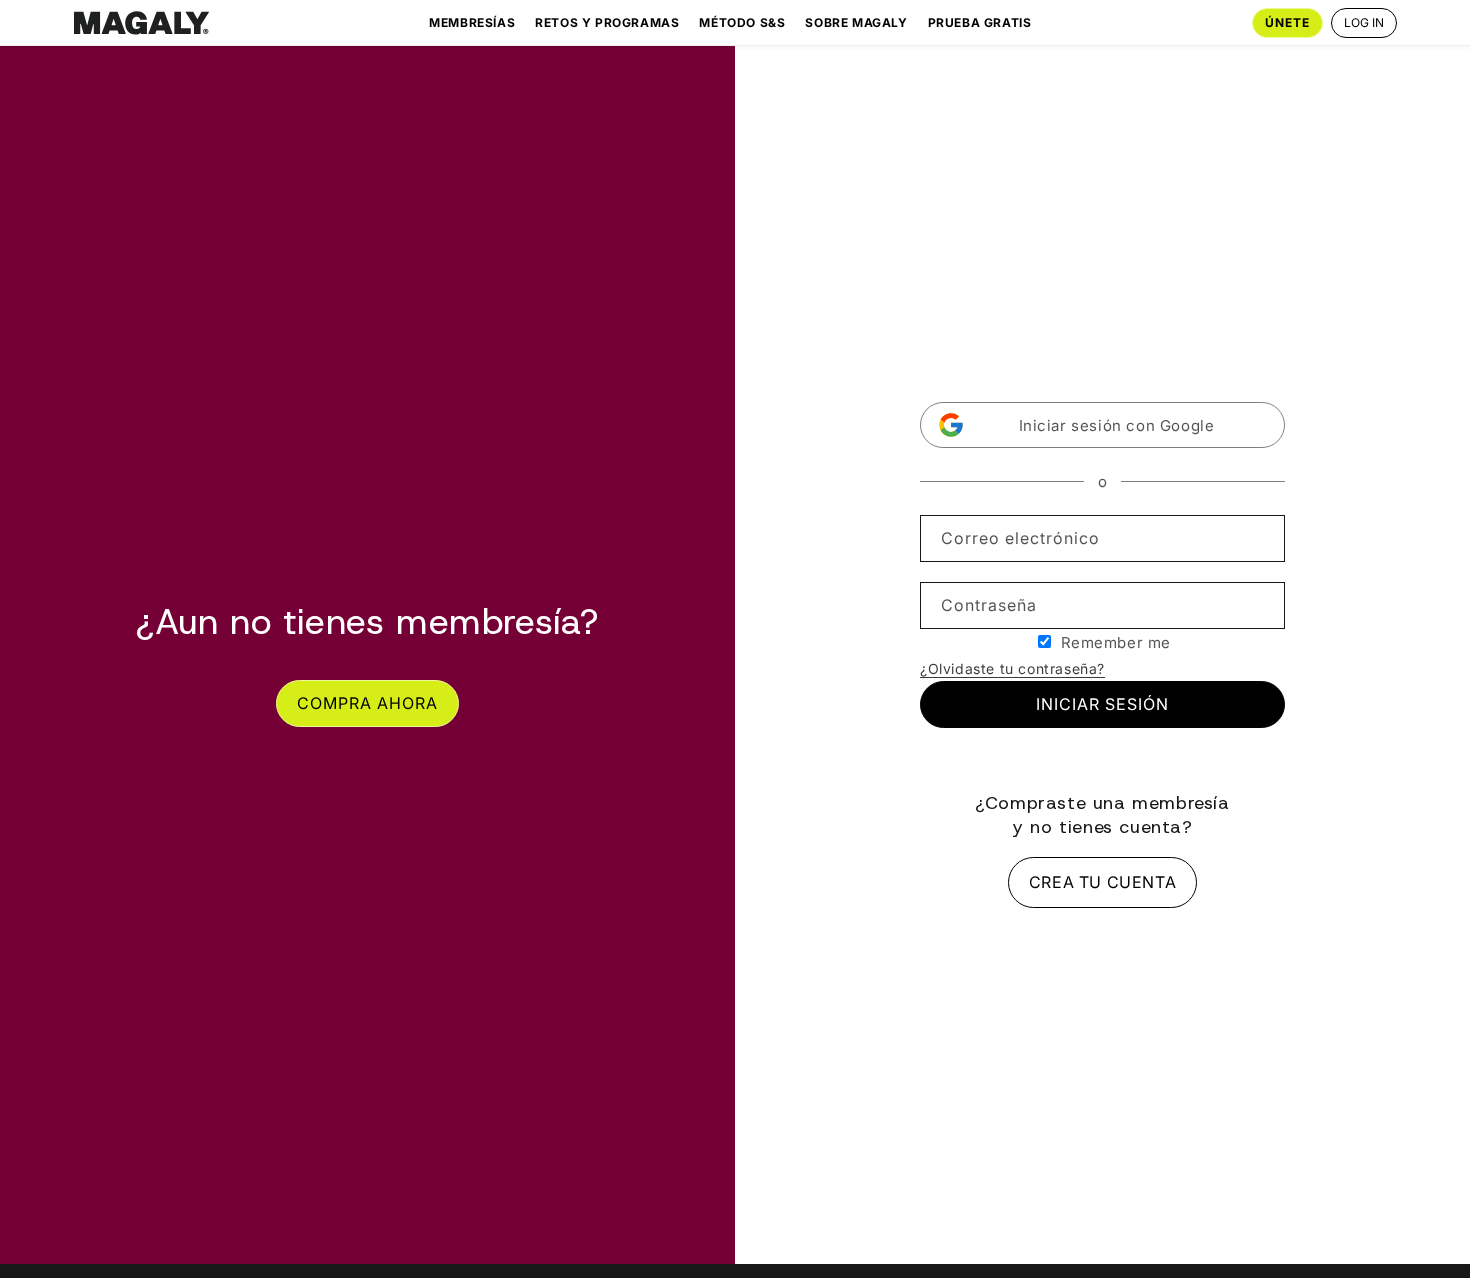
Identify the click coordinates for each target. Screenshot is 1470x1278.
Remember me (1116, 642)
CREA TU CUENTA (1102, 882)
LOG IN (1364, 22)
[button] (1102, 425)
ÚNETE (1287, 22)
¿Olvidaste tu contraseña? (1012, 668)
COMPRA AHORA (367, 703)
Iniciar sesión (1102, 704)
